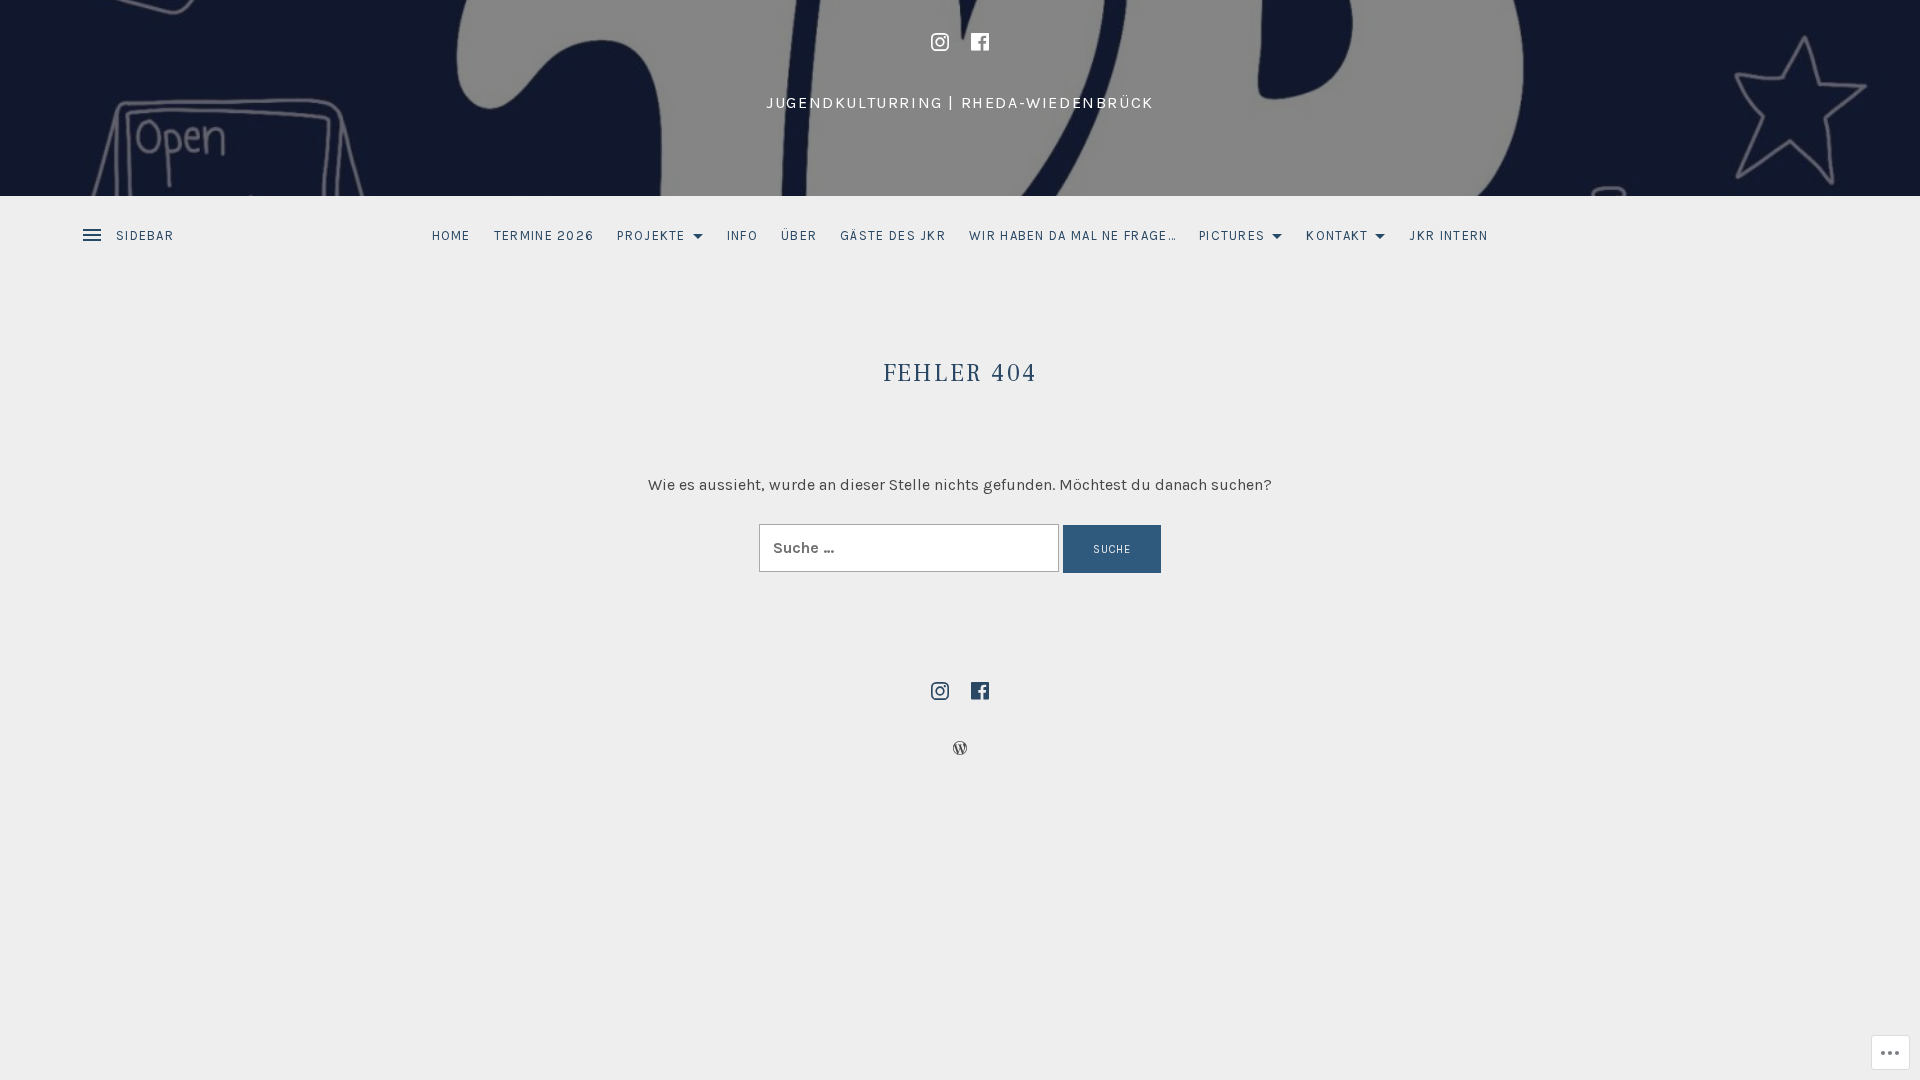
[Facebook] (980, 42)
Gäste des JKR (893, 235)
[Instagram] (940, 42)
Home (451, 235)
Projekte (646, 239)
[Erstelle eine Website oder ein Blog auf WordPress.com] (960, 748)
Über (799, 235)
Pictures (1227, 239)
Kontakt (1332, 239)
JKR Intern (1448, 235)
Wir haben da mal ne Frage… (1072, 235)
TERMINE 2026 (544, 235)
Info (742, 235)
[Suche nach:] (911, 547)
